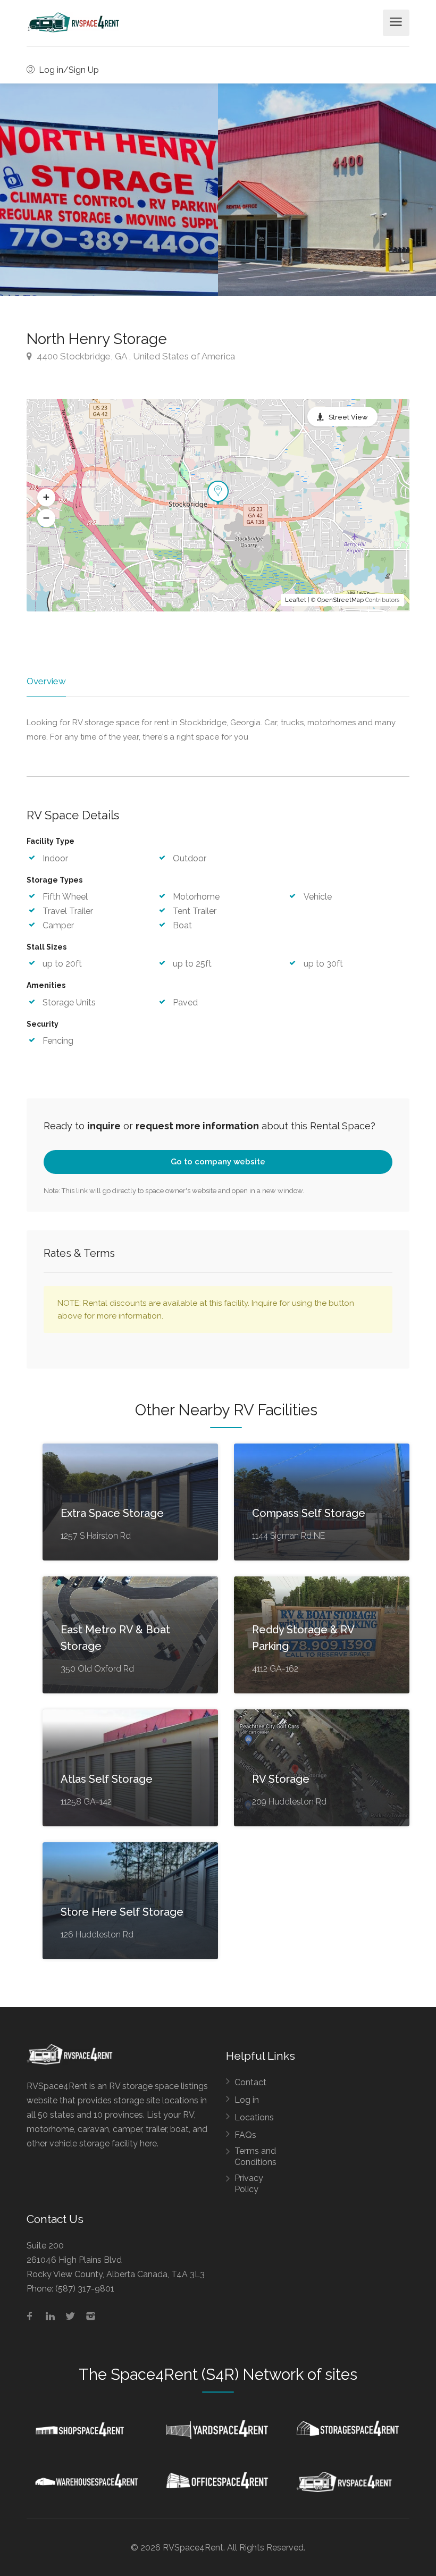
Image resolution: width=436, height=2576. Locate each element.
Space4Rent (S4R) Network (207, 2374)
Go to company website (218, 1162)
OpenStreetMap (341, 600)
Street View (348, 417)
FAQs (245, 2135)
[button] (46, 498)
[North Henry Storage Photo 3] (109, 190)
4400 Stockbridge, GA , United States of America (135, 356)
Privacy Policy (249, 2184)
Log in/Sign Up (68, 70)
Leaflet (296, 600)
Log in (247, 2100)
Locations (254, 2117)
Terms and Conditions (255, 2157)
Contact (250, 2082)
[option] (327, 190)
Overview (46, 681)
